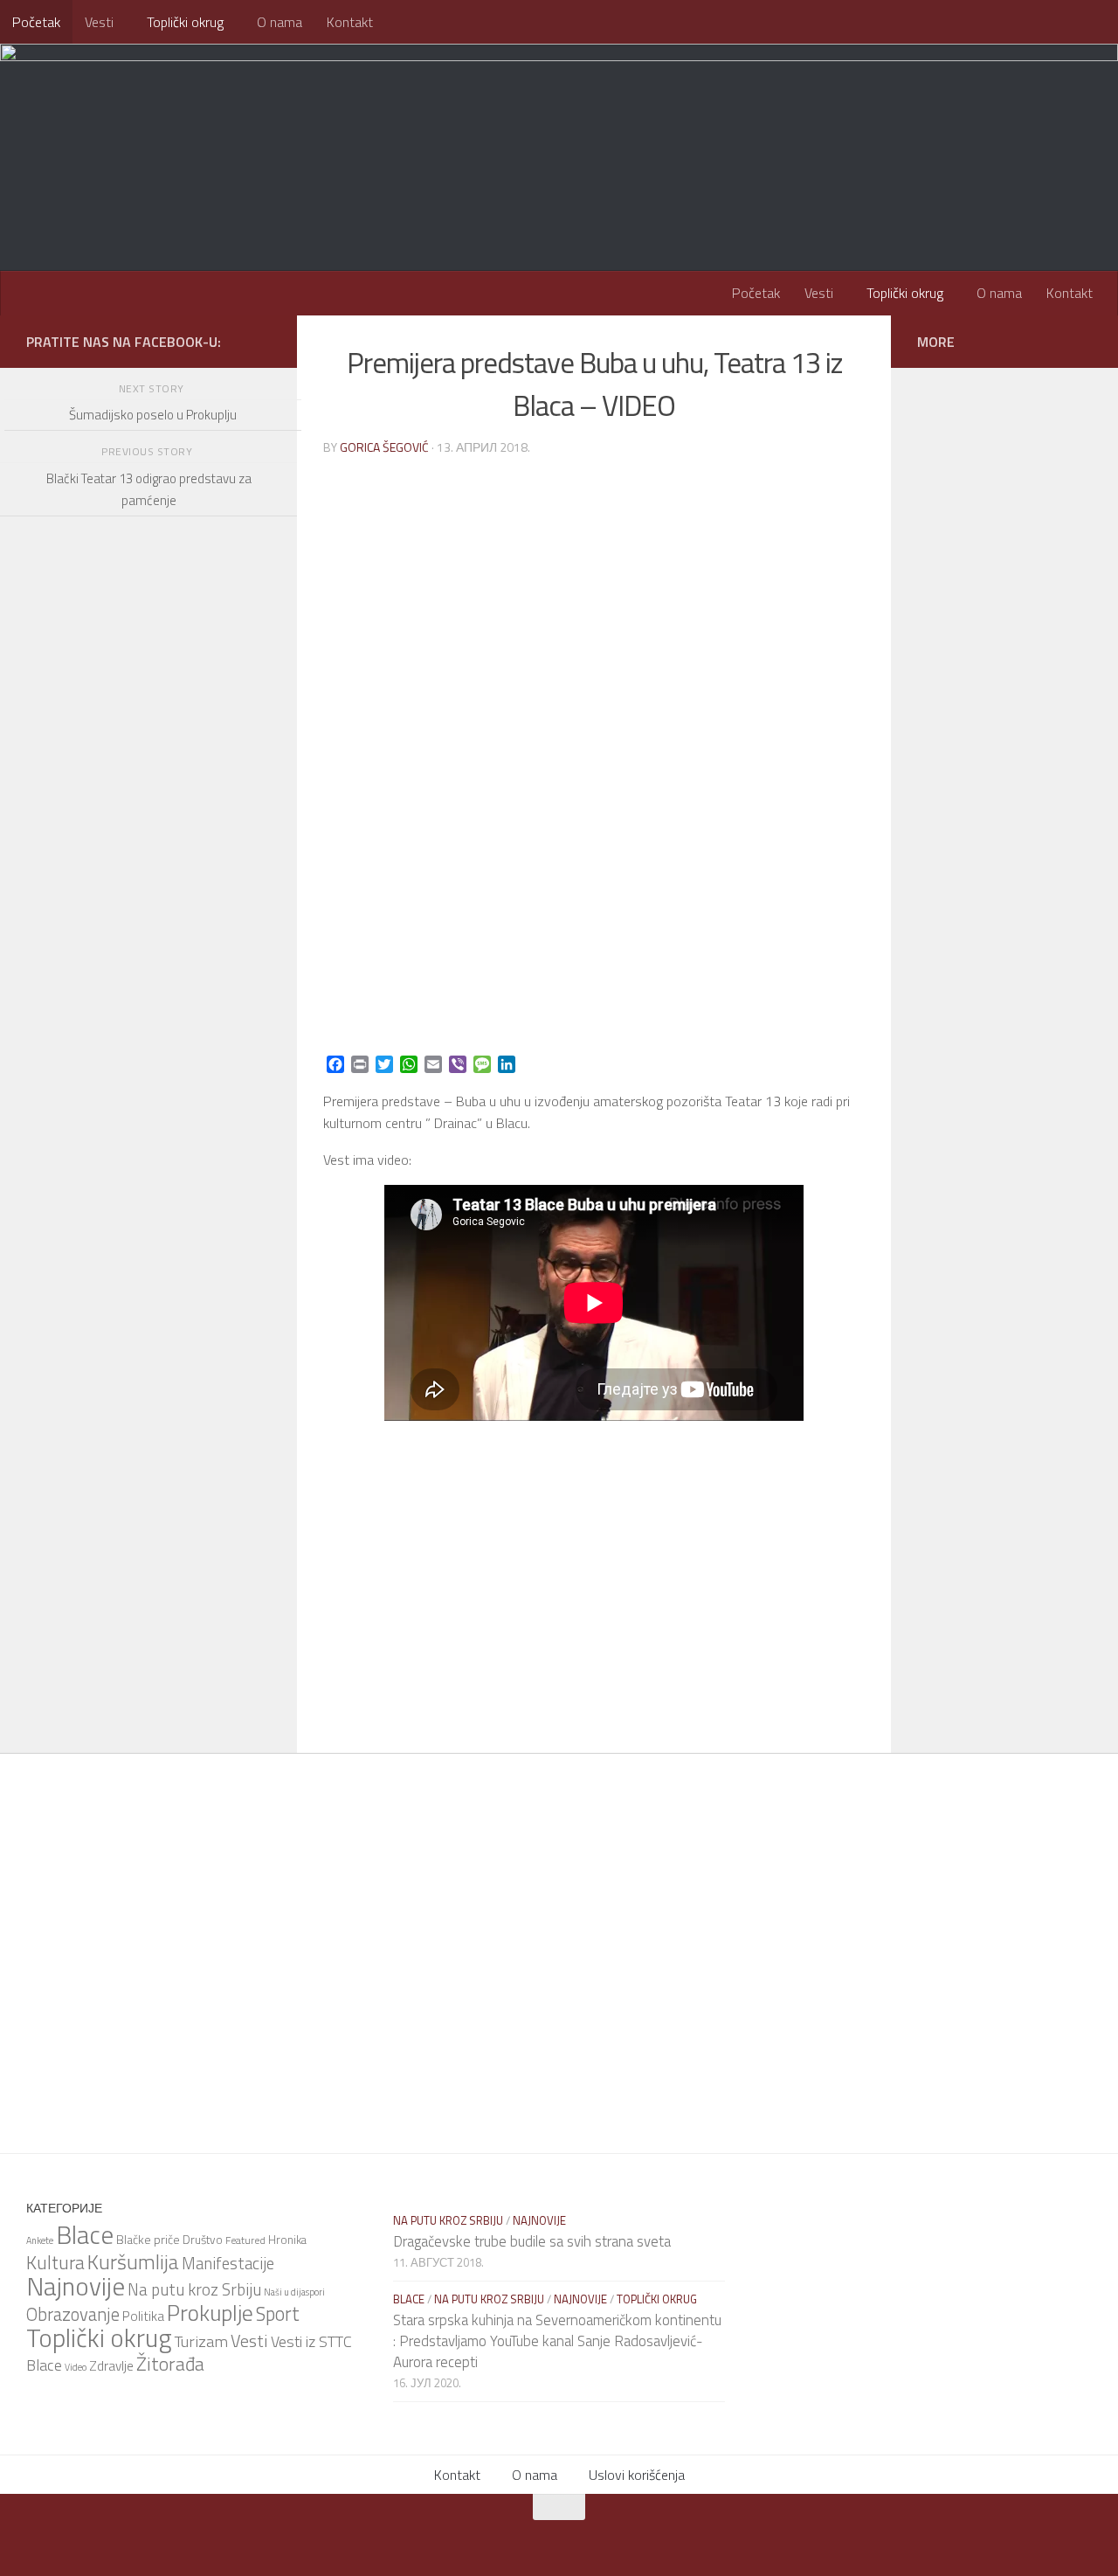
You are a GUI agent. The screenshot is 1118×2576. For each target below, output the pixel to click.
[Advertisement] (148, 1005)
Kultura (55, 2262)
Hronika (287, 2240)
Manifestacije (228, 2263)
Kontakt (350, 22)
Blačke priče (148, 2239)
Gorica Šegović (384, 447)
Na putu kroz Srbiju (194, 2289)
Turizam (201, 2341)
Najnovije (76, 2286)
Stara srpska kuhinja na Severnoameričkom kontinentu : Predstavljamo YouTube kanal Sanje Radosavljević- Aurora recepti (557, 2341)
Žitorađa (170, 2364)
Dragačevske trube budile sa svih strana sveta (532, 2241)
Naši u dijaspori (294, 2292)
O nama (279, 22)
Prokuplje (210, 2313)
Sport (278, 2314)
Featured (245, 2240)
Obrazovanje (73, 2314)
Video (76, 2367)
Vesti (99, 22)
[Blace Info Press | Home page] (245, 114)
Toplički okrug (185, 22)
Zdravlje (111, 2366)
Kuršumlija (133, 2261)
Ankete (40, 2240)
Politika (143, 2316)
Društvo (203, 2240)
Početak (36, 22)
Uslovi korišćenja (637, 2475)
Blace (85, 2234)
